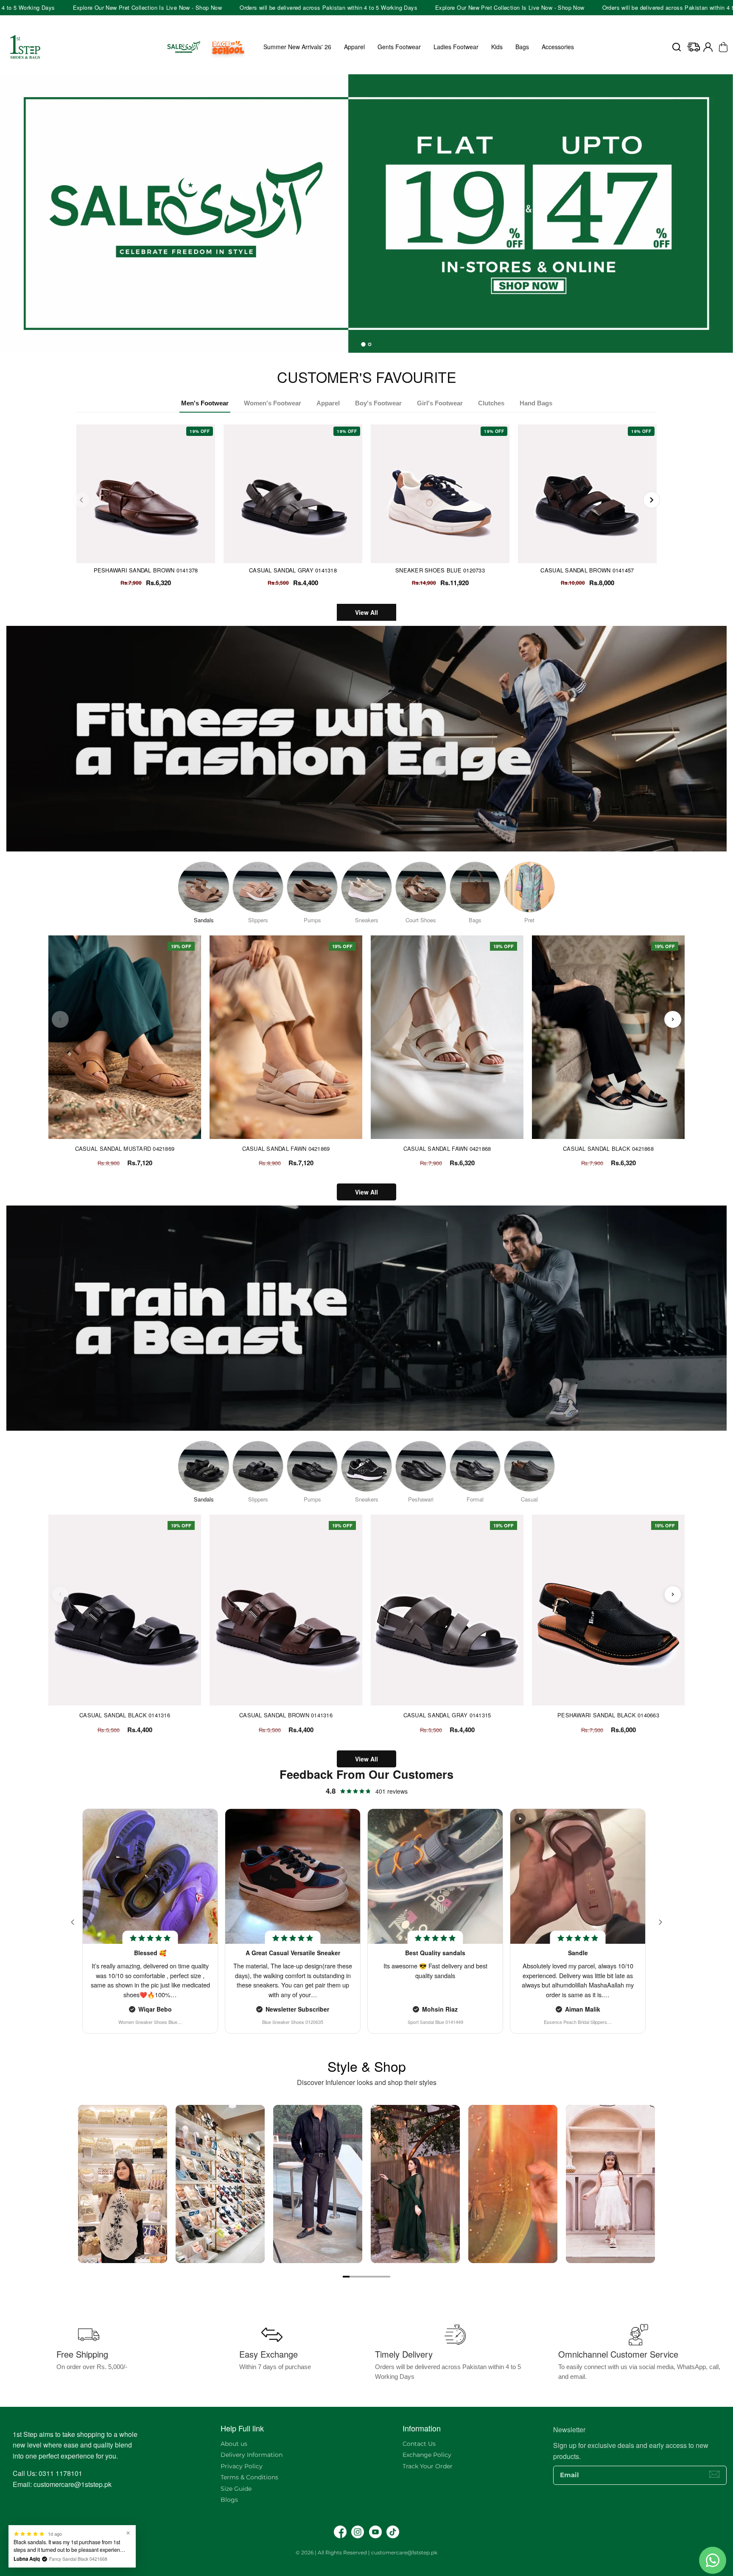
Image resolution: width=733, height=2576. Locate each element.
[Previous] (81, 500)
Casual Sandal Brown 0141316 (286, 1715)
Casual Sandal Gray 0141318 (293, 570)
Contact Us (419, 2444)
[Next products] (673, 1019)
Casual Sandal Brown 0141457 (587, 570)
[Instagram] (358, 2532)
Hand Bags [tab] (536, 403)
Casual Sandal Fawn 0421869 (286, 1149)
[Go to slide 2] (353, 2277)
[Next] (652, 500)
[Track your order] (694, 47)
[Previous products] (60, 1019)
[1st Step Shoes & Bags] (366, 214)
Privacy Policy (242, 2466)
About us (234, 2444)
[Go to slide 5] (373, 2277)
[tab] (363, 344)
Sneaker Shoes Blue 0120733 (440, 570)
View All (366, 612)
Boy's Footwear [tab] (378, 403)
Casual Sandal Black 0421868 (608, 1149)
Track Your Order (428, 2466)
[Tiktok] (393, 2532)
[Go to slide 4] (366, 2277)
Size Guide (236, 2489)
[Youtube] (375, 2532)
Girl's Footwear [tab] (440, 403)
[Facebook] (340, 2532)
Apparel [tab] (328, 403)
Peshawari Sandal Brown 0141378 (146, 570)
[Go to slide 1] (346, 2277)
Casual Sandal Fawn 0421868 (447, 1149)
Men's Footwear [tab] (205, 403)
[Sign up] (714, 2474)
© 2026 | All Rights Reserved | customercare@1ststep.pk (366, 2552)
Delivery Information (252, 2455)
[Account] (708, 47)
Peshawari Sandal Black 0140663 (608, 1715)
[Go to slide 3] (360, 2277)
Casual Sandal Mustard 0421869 (125, 1149)
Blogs (229, 2500)
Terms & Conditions (249, 2477)
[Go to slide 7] (387, 2277)
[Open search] (677, 47)
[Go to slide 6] (380, 2277)
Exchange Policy (427, 2455)
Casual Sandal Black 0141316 (125, 1715)
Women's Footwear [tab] (273, 403)
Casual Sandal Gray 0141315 (447, 1715)
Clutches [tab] (491, 403)
